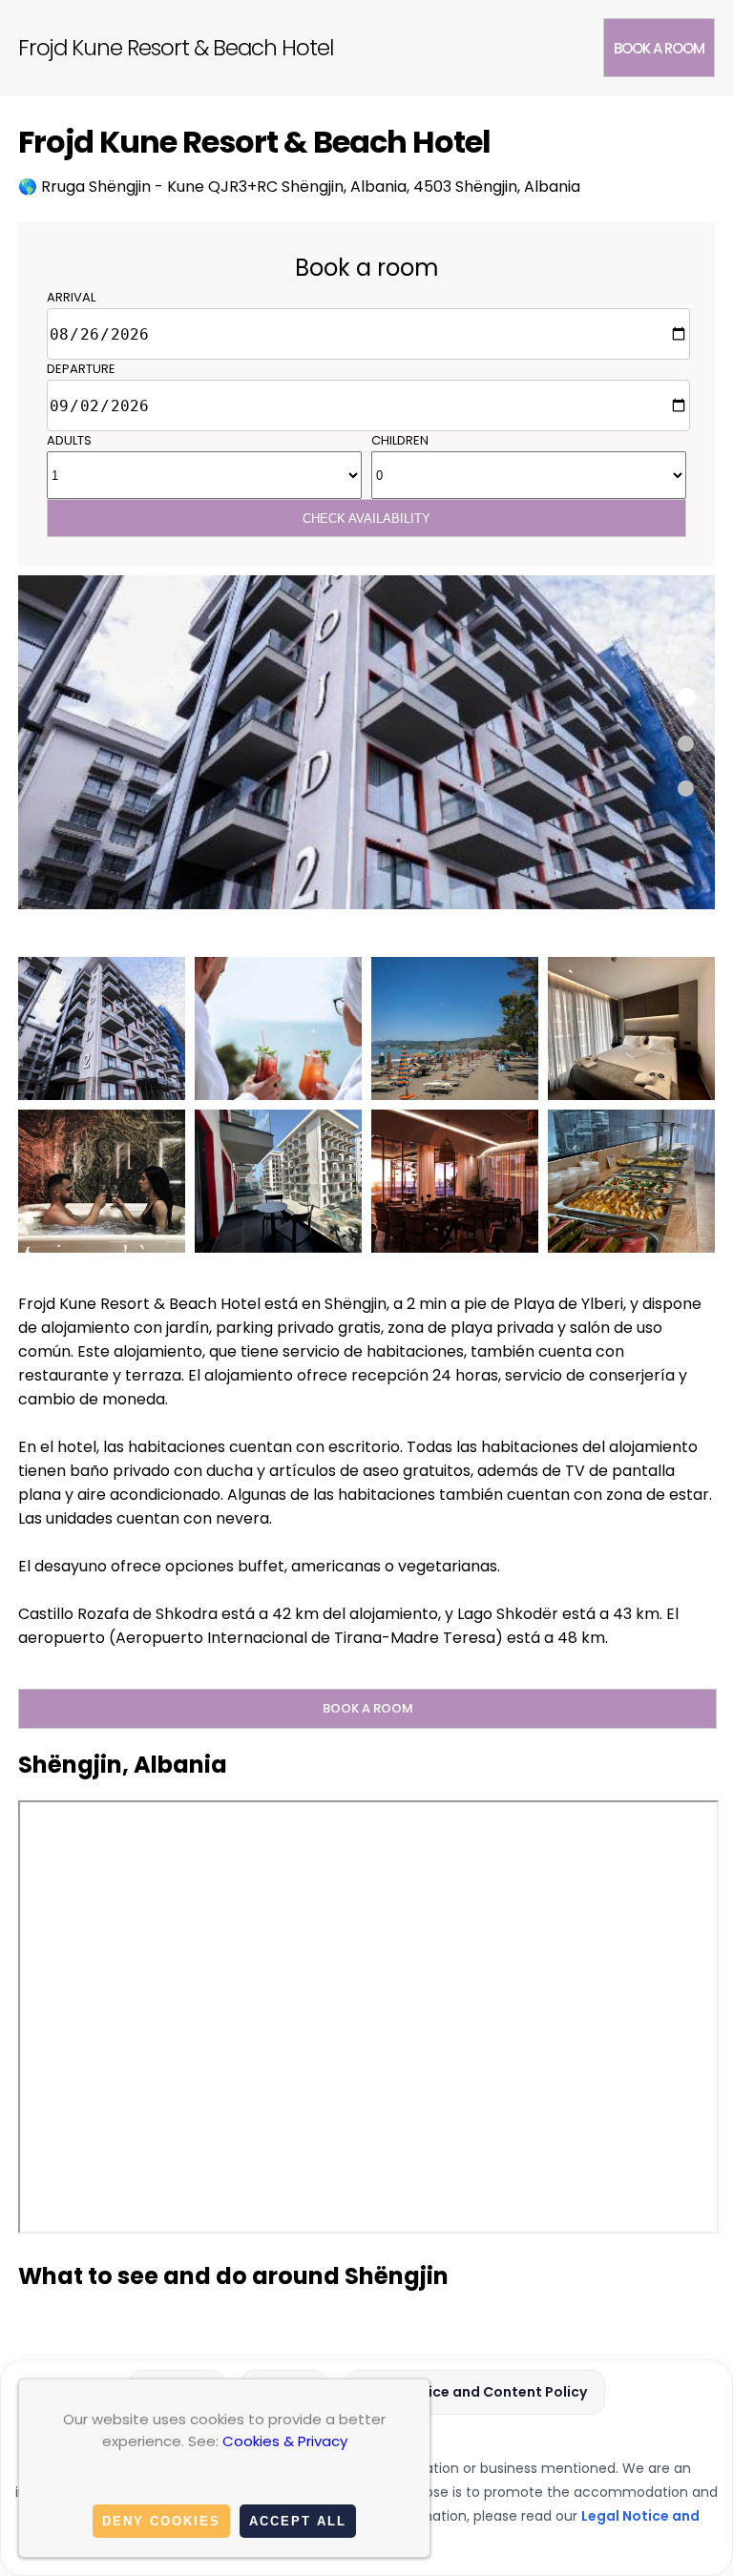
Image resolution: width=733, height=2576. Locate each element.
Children (400, 440)
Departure (81, 369)
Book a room (659, 48)
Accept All (298, 2521)
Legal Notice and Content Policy (474, 2392)
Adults (69, 440)
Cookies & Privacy (285, 2441)
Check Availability (366, 519)
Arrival (71, 297)
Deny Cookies (161, 2521)
